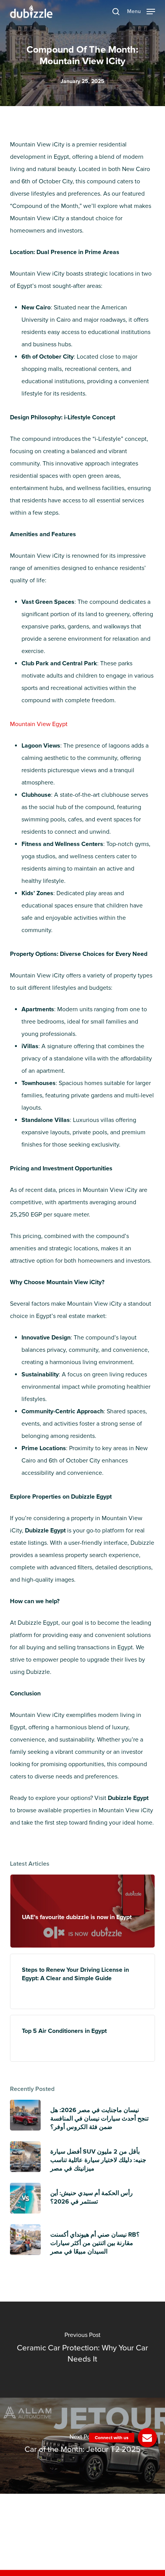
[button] (141, 11)
